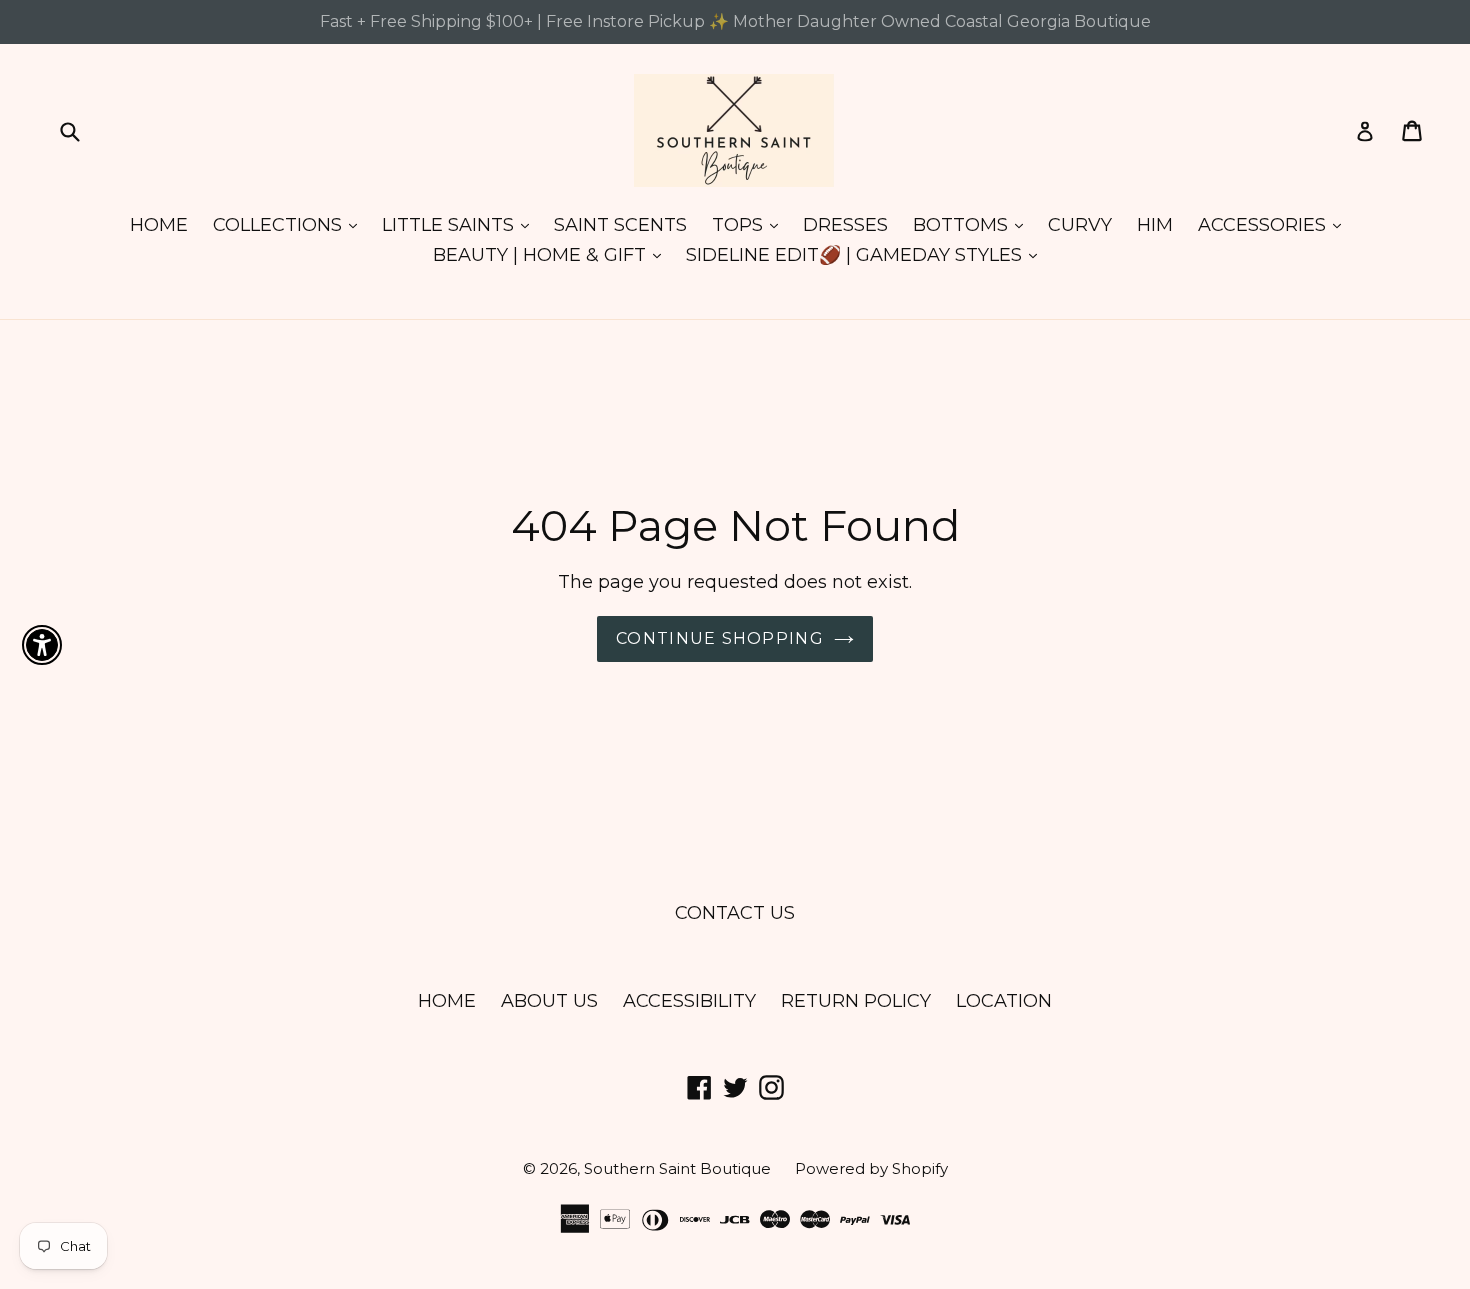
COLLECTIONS (290, 224)
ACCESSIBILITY (689, 1001)
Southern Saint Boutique (679, 1168)
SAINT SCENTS (620, 225)
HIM (1155, 225)
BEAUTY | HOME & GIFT (552, 254)
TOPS (750, 224)
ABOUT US (549, 1001)
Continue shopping (720, 638)
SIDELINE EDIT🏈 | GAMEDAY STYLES (866, 254)
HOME (159, 225)
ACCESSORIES (1274, 224)
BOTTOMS (973, 224)
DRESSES (845, 225)
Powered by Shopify (871, 1168)
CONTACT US (735, 913)
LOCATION (1004, 1001)
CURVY (1080, 225)
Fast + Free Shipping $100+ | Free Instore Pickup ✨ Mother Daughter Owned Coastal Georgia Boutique (735, 21)
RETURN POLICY (856, 1001)
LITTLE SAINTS (460, 224)
